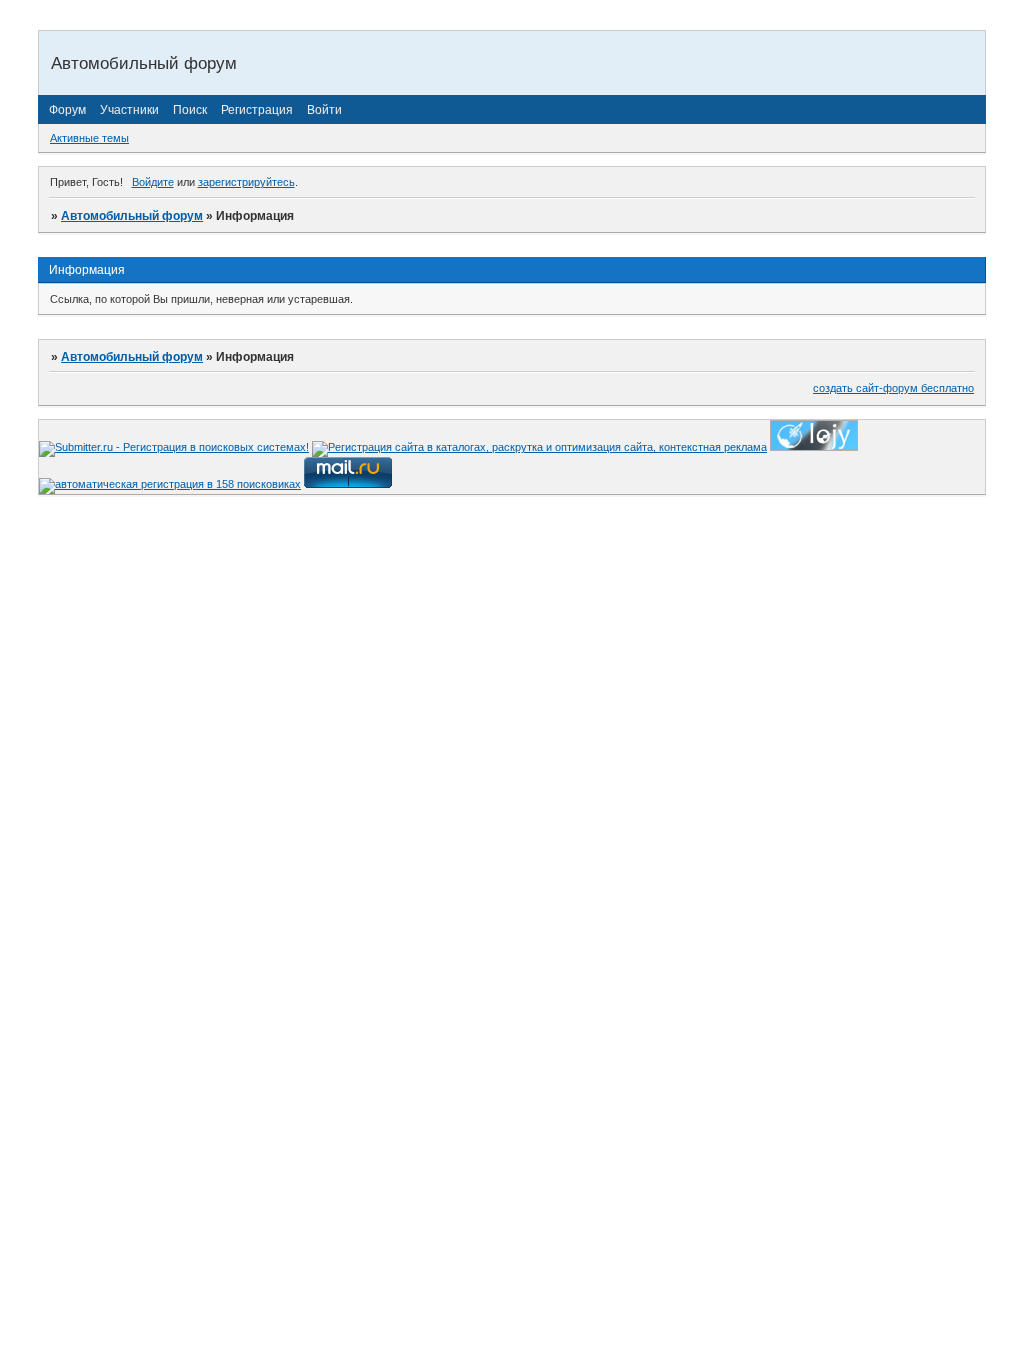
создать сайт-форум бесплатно (893, 388)
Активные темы (89, 138)
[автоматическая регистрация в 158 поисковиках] (170, 484)
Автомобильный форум (132, 216)
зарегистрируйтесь (246, 182)
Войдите (153, 182)
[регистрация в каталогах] (814, 447)
